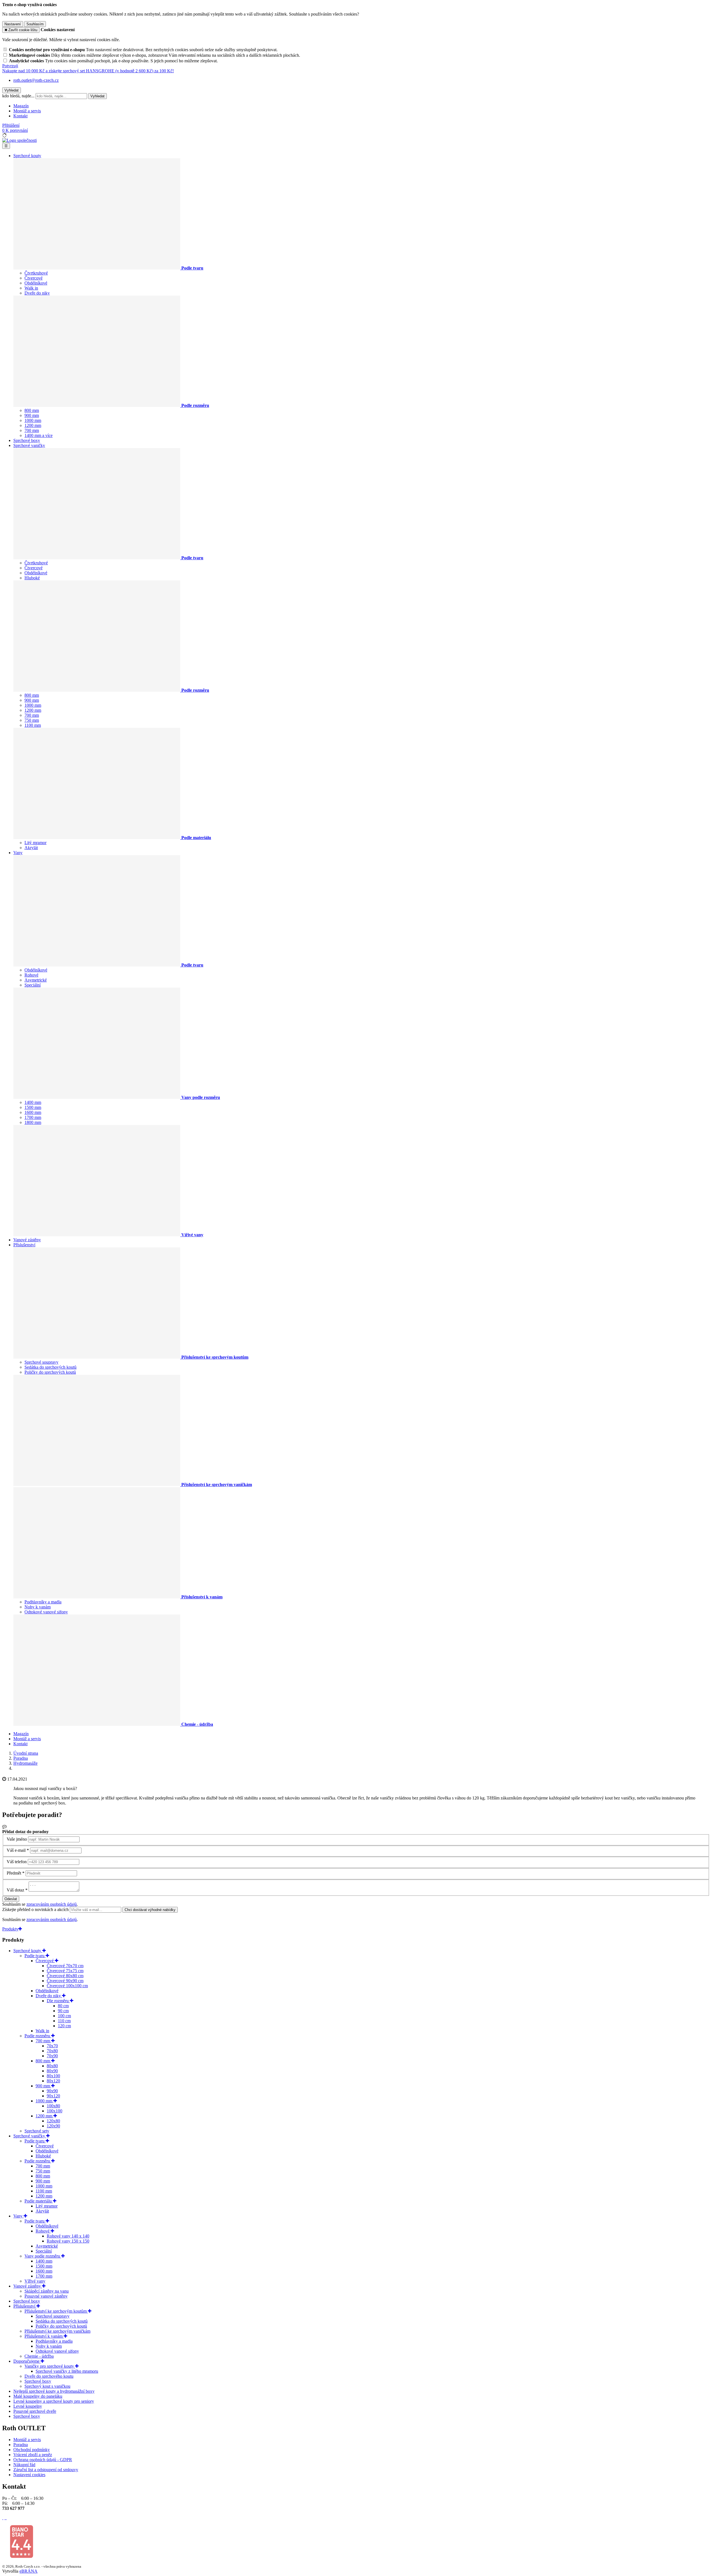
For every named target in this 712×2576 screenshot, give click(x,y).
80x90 (52, 2071)
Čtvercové (34, 278)
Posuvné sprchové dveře (35, 2411)
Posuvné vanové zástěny (46, 2296)
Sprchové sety (37, 2131)
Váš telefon (17, 1862)
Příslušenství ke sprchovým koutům (56, 2311)
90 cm (63, 2011)
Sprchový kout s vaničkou (47, 2386)
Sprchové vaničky (29, 445)
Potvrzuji (10, 66)
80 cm (63, 2006)
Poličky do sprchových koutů (50, 1372)
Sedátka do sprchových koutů (50, 1367)
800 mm (32, 410)
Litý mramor (35, 843)
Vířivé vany (35, 2281)
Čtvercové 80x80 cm (65, 1976)
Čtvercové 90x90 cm (65, 1981)
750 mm (32, 720)
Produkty (10, 1929)
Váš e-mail (16, 1850)
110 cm (64, 2021)
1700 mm (33, 1117)
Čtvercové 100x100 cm (67, 1986)
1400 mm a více (39, 435)
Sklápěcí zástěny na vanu (47, 2291)
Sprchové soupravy (41, 1362)
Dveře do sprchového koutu (49, 2376)
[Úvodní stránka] (19, 140)
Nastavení (13, 24)
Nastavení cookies (29, 2475)
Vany (18, 853)
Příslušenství (24, 1245)
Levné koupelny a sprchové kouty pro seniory (54, 2401)
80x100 (53, 2076)
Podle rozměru (38, 2036)
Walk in (31, 288)
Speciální (33, 985)
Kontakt (20, 116)
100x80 (53, 2106)
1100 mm (33, 725)
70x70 (52, 2046)
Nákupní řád (24, 2465)
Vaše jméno (17, 1839)
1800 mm (33, 1122)
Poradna (21, 2445)
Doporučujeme (27, 2361)
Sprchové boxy (27, 440)
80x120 (53, 2081)
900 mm (32, 415)
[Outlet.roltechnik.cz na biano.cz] (21, 2557)
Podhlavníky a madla (43, 1602)
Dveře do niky (37, 293)
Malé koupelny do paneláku (38, 2396)
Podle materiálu (39, 2201)
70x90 (52, 2056)
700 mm (32, 430)
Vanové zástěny (27, 1240)
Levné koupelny (28, 2406)
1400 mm (33, 1102)
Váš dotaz (15, 1890)
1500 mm (33, 1107)
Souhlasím (35, 24)
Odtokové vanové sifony (46, 1612)
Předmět (14, 1873)
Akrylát (31, 848)
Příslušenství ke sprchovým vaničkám (57, 2331)
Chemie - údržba (39, 2356)
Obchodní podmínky (32, 2450)
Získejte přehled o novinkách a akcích (36, 1909)
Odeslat (11, 1899)
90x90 (52, 2091)
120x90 (53, 2126)
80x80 (52, 2066)
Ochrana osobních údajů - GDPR (43, 2460)
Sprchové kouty (27, 156)
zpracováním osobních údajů (52, 1904)
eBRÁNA (29, 2571)
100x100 (55, 2111)
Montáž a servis (27, 111)
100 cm (64, 2016)
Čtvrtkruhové (36, 273)
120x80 (53, 2121)
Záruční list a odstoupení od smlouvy (46, 2470)
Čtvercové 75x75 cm (65, 1971)
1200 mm (33, 425)
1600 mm (33, 1112)
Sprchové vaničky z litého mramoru (67, 2371)
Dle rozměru (58, 2001)
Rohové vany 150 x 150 (68, 2241)
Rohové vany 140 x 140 (68, 2236)
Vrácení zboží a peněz (33, 2455)
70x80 (52, 2051)
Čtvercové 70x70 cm (65, 1966)
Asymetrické (36, 980)
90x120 (53, 2096)
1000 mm (33, 420)
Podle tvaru (35, 1956)
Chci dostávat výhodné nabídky (150, 1910)
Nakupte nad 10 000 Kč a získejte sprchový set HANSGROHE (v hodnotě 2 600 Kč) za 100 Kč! (88, 71)
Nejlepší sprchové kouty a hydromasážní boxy (54, 2391)
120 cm (64, 2026)
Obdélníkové (36, 283)
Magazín (21, 106)
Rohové (31, 975)
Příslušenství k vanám (44, 2336)
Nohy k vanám (38, 1607)
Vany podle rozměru (43, 2256)
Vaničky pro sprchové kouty (50, 2366)
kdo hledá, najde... (18, 96)
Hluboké (32, 578)
